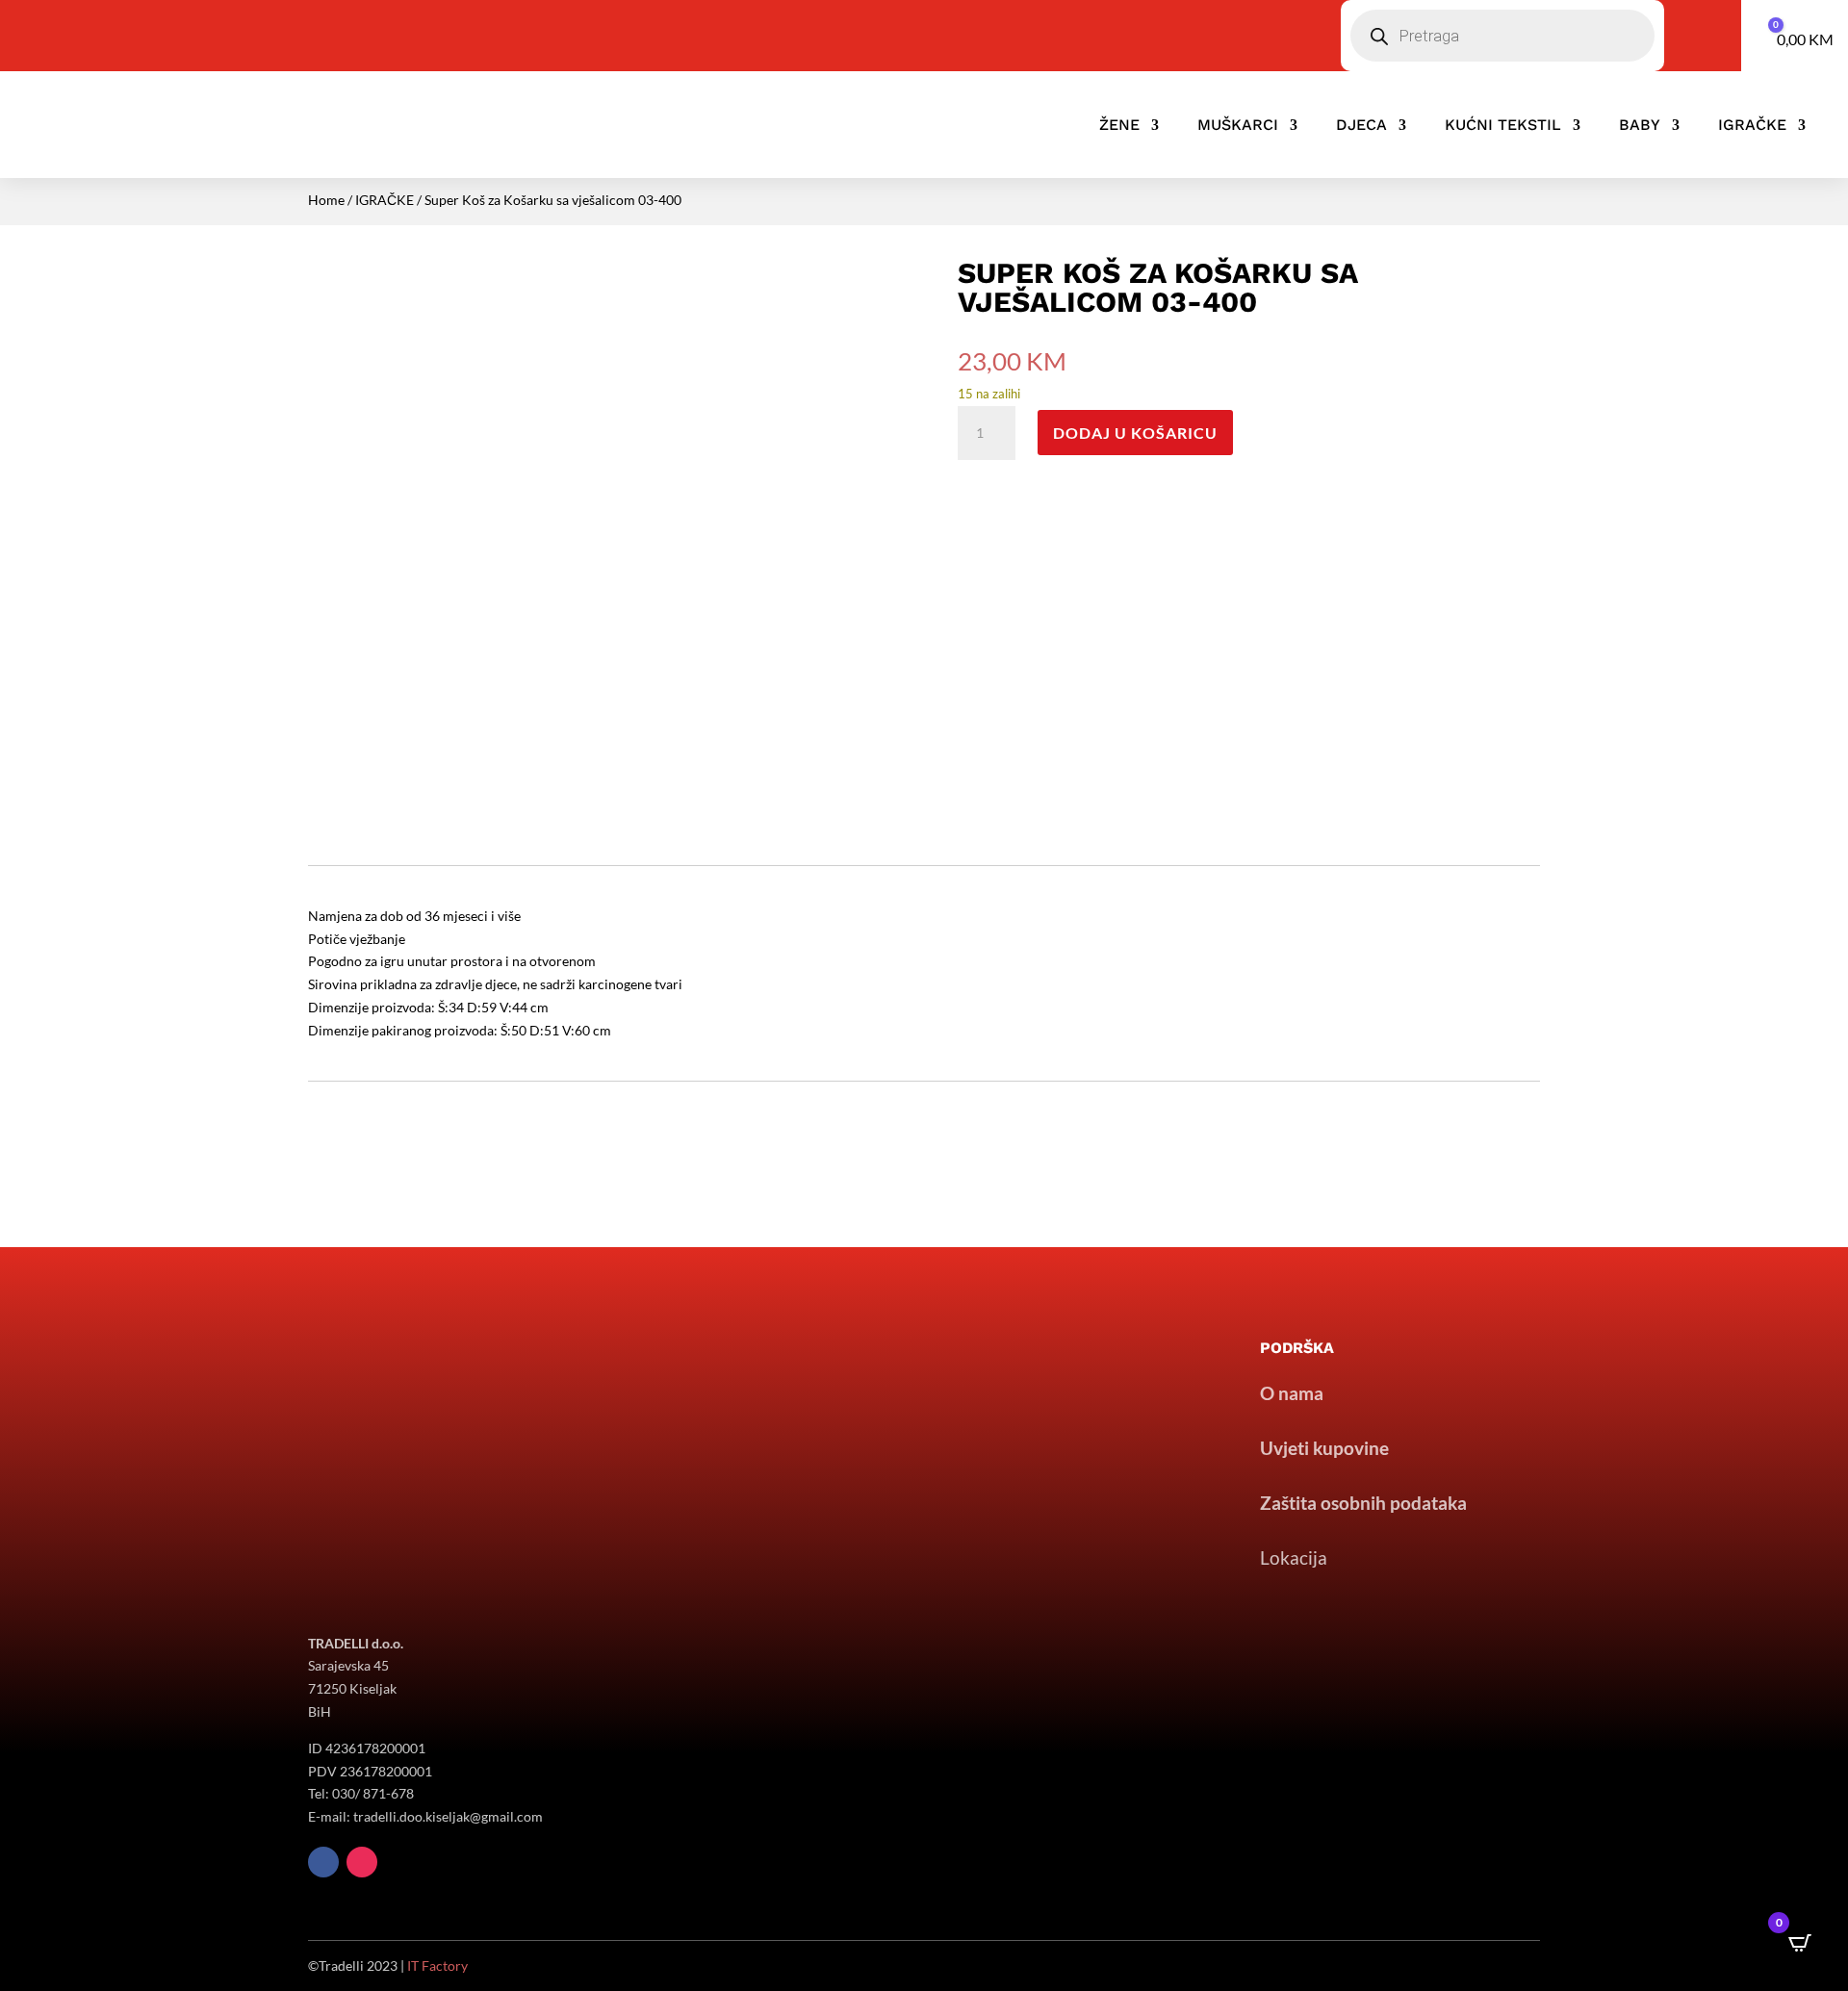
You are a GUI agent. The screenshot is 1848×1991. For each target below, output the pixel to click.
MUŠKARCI (1238, 125)
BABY (1640, 125)
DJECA (1361, 125)
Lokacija (1294, 1557)
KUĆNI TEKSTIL (1503, 125)
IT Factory (437, 1965)
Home (326, 200)
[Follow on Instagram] (362, 1862)
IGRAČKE (1752, 125)
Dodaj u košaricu (1135, 433)
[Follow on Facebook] (323, 1862)
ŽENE (1119, 125)
